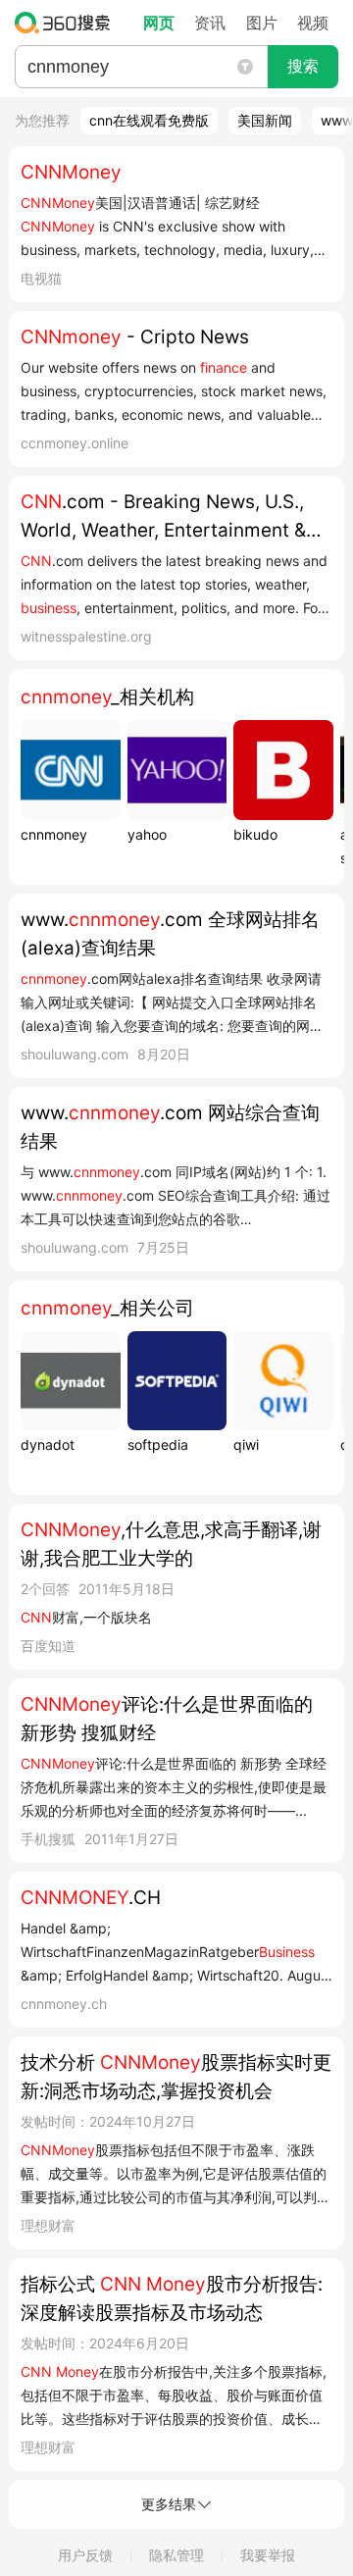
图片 (262, 23)
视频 (313, 23)
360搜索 (67, 23)
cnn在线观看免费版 (149, 120)
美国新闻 (265, 120)
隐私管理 (176, 2555)
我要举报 (268, 2555)
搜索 (303, 66)
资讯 (210, 23)
